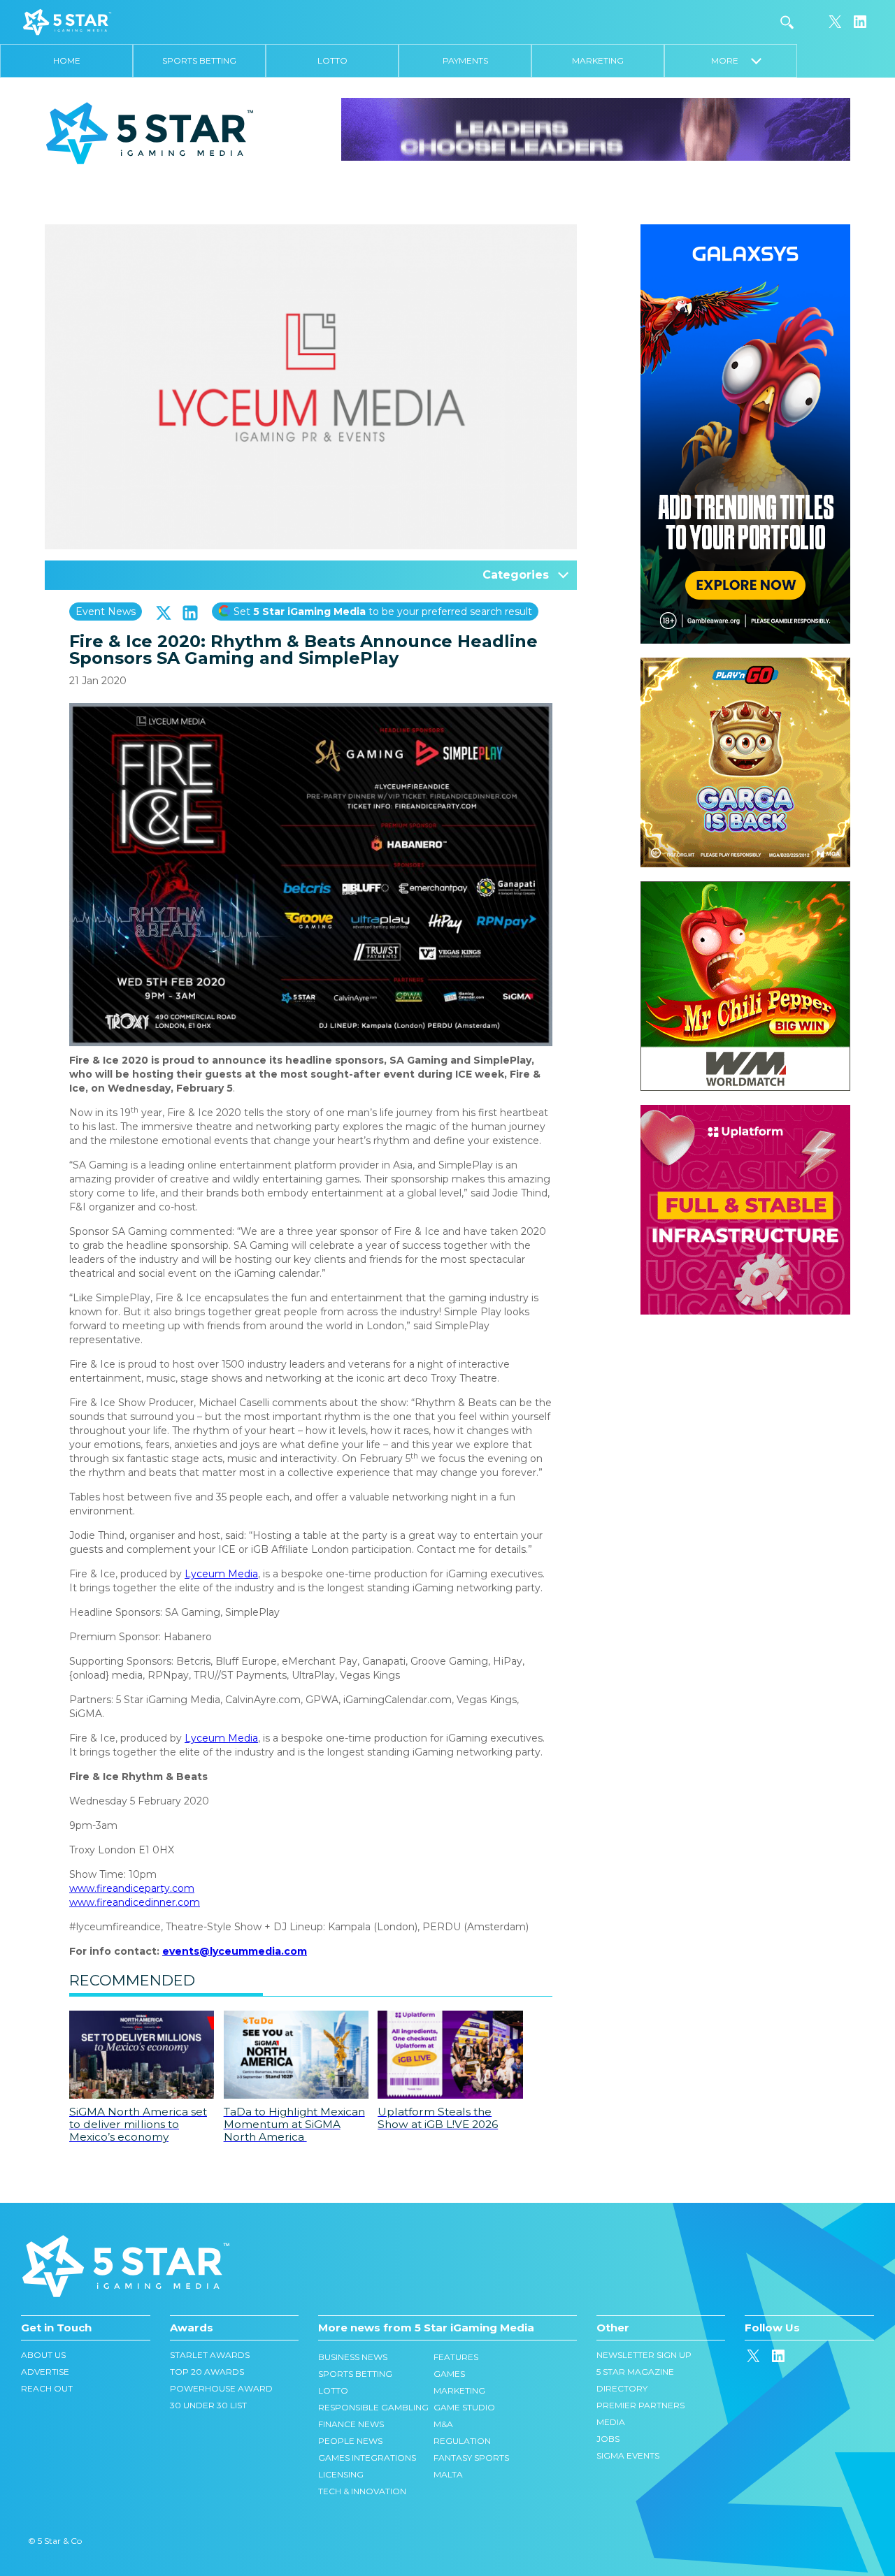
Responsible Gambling (373, 2407)
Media (611, 2422)
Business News (353, 2357)
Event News (106, 612)
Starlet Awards (210, 2355)
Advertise (45, 2372)
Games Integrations (367, 2458)
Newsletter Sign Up (644, 2355)
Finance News (351, 2424)
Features (456, 2357)
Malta (448, 2474)
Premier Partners (640, 2405)
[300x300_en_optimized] (745, 1112)
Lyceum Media (221, 1574)
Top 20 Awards (207, 2372)
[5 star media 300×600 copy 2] (745, 231)
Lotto (332, 60)
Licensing (341, 2474)
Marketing (598, 60)
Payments (465, 60)
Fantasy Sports (471, 2458)
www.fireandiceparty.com (132, 1888)
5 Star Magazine (635, 2372)
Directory (622, 2388)
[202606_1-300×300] (745, 888)
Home (67, 60)
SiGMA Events (628, 2455)
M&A (443, 2424)
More (731, 60)
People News (350, 2441)
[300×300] (745, 665)
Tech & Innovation (362, 2491)
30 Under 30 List (208, 2405)
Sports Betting (199, 60)
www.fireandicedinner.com (135, 1902)
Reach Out (47, 2388)
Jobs (608, 2439)
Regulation (462, 2441)
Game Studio (464, 2407)
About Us (43, 2355)
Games (449, 2374)
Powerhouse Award (221, 2388)
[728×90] (596, 129)
